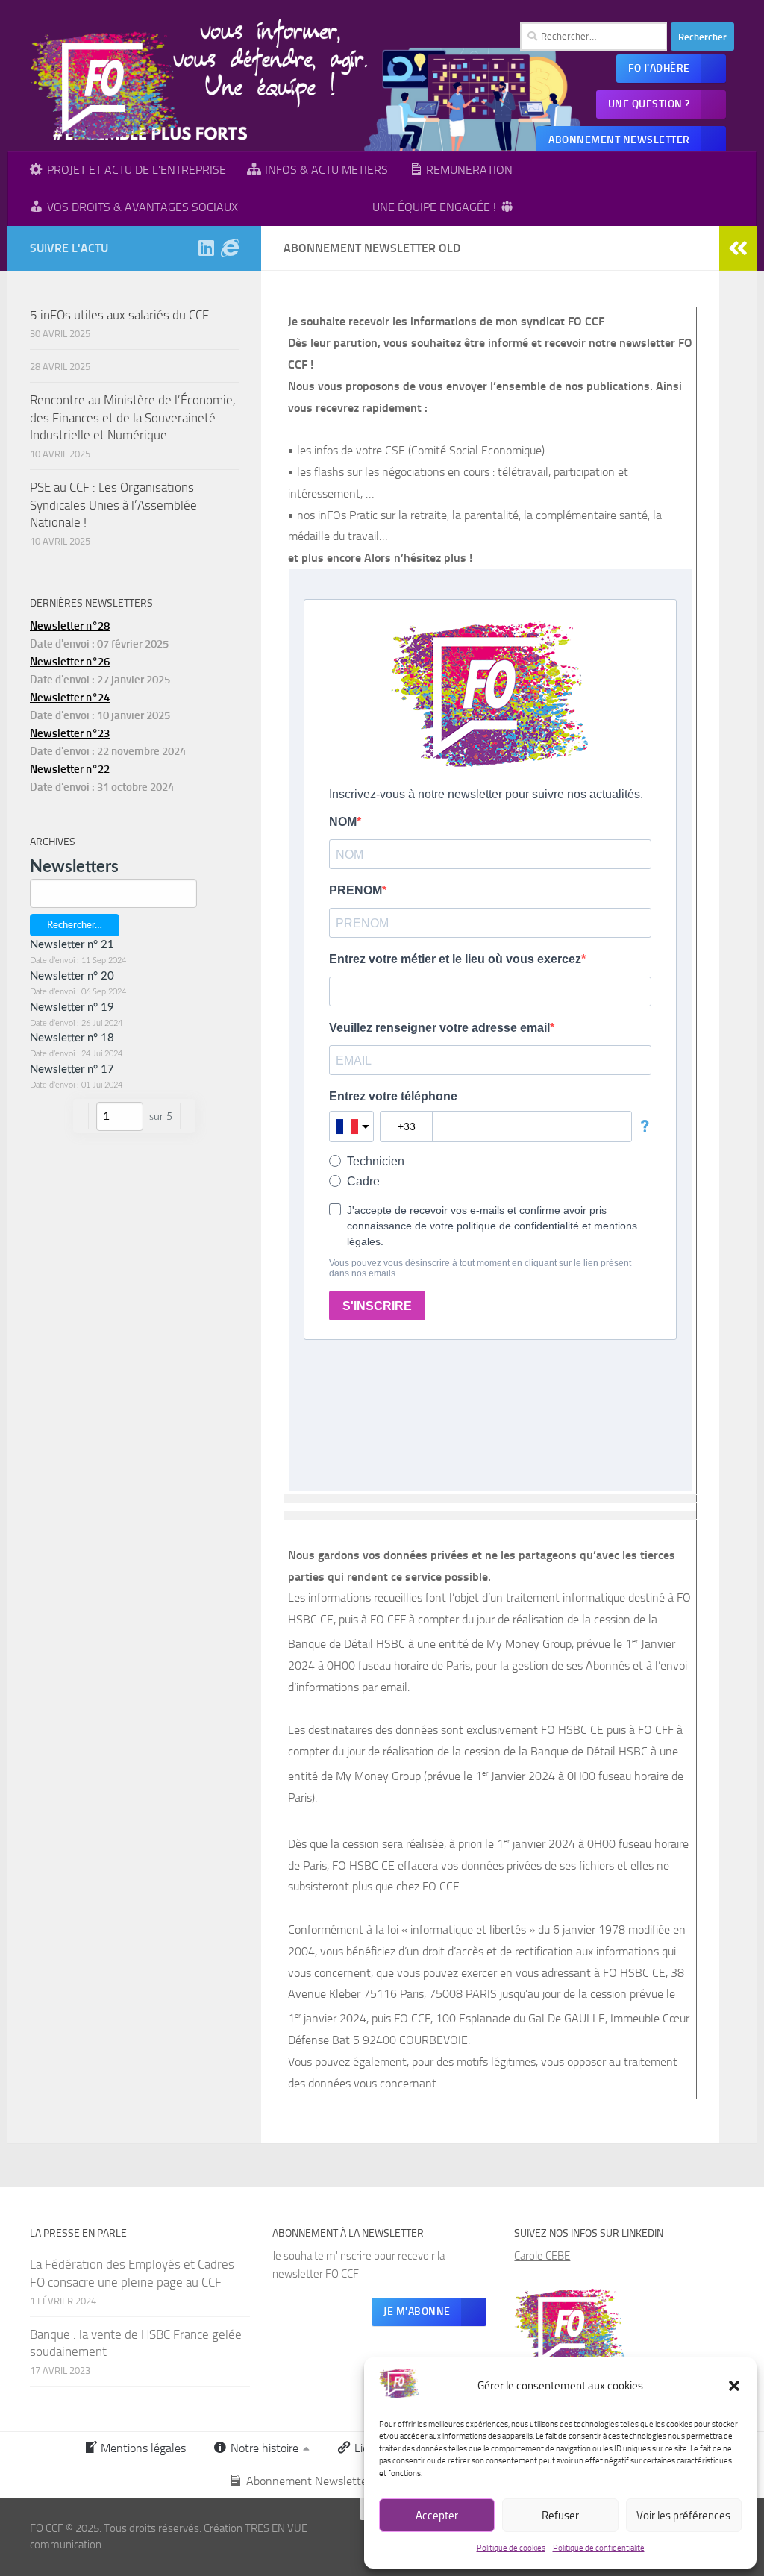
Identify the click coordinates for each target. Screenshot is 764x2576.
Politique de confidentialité (599, 2548)
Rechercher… (75, 925)
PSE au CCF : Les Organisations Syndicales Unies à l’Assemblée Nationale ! (113, 505)
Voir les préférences (683, 2516)
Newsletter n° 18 (72, 1038)
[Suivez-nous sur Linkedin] (206, 248)
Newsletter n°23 (70, 733)
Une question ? (649, 104)
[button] (734, 2386)
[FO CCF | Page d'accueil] (105, 86)
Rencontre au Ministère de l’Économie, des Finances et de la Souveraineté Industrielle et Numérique (133, 417)
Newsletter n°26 (70, 662)
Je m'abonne (417, 2312)
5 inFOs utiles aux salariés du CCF (119, 315)
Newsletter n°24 (70, 698)
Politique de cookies (511, 2548)
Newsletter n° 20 (72, 976)
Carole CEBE (542, 2256)
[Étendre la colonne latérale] (738, 248)
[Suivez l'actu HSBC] (230, 248)
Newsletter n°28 (70, 626)
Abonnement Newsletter (619, 140)
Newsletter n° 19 (72, 1007)
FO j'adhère (659, 68)
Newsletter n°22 (70, 769)
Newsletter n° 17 (72, 1069)
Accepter (437, 2516)
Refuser (560, 2516)
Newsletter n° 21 (72, 945)
